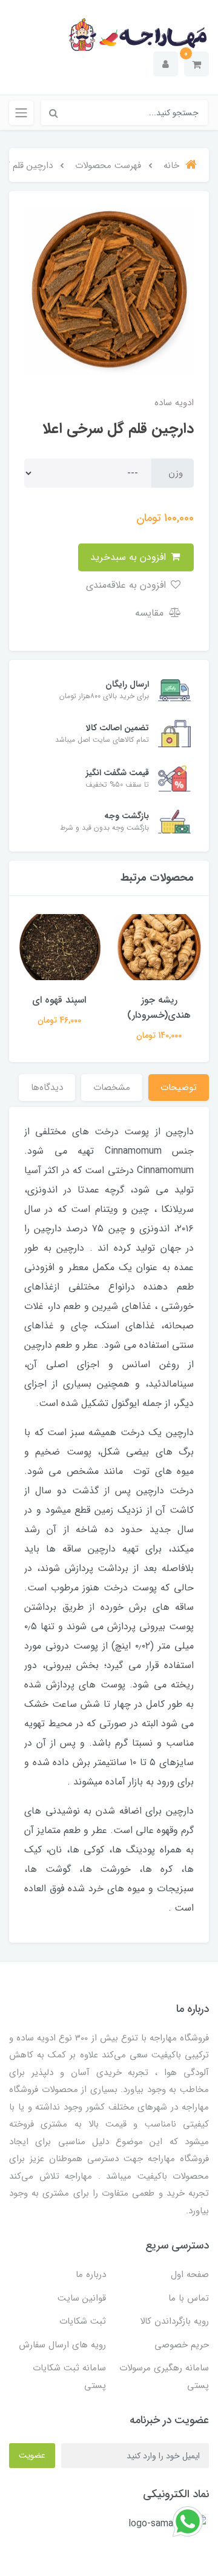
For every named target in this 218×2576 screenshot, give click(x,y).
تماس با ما (189, 2298)
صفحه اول (190, 2275)
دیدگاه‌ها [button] (47, 1088)
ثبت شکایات (83, 2321)
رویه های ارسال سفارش (62, 2345)
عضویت (32, 2455)
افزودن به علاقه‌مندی (127, 585)
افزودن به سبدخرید (130, 557)
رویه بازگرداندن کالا (174, 2321)
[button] (197, 64)
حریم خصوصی (182, 2345)
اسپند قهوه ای (59, 1000)
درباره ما (91, 2275)
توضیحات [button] (179, 1088)
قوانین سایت (82, 2298)
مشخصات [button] (112, 1088)
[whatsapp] (188, 2521)
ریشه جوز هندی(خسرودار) (159, 1007)
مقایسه (151, 613)
